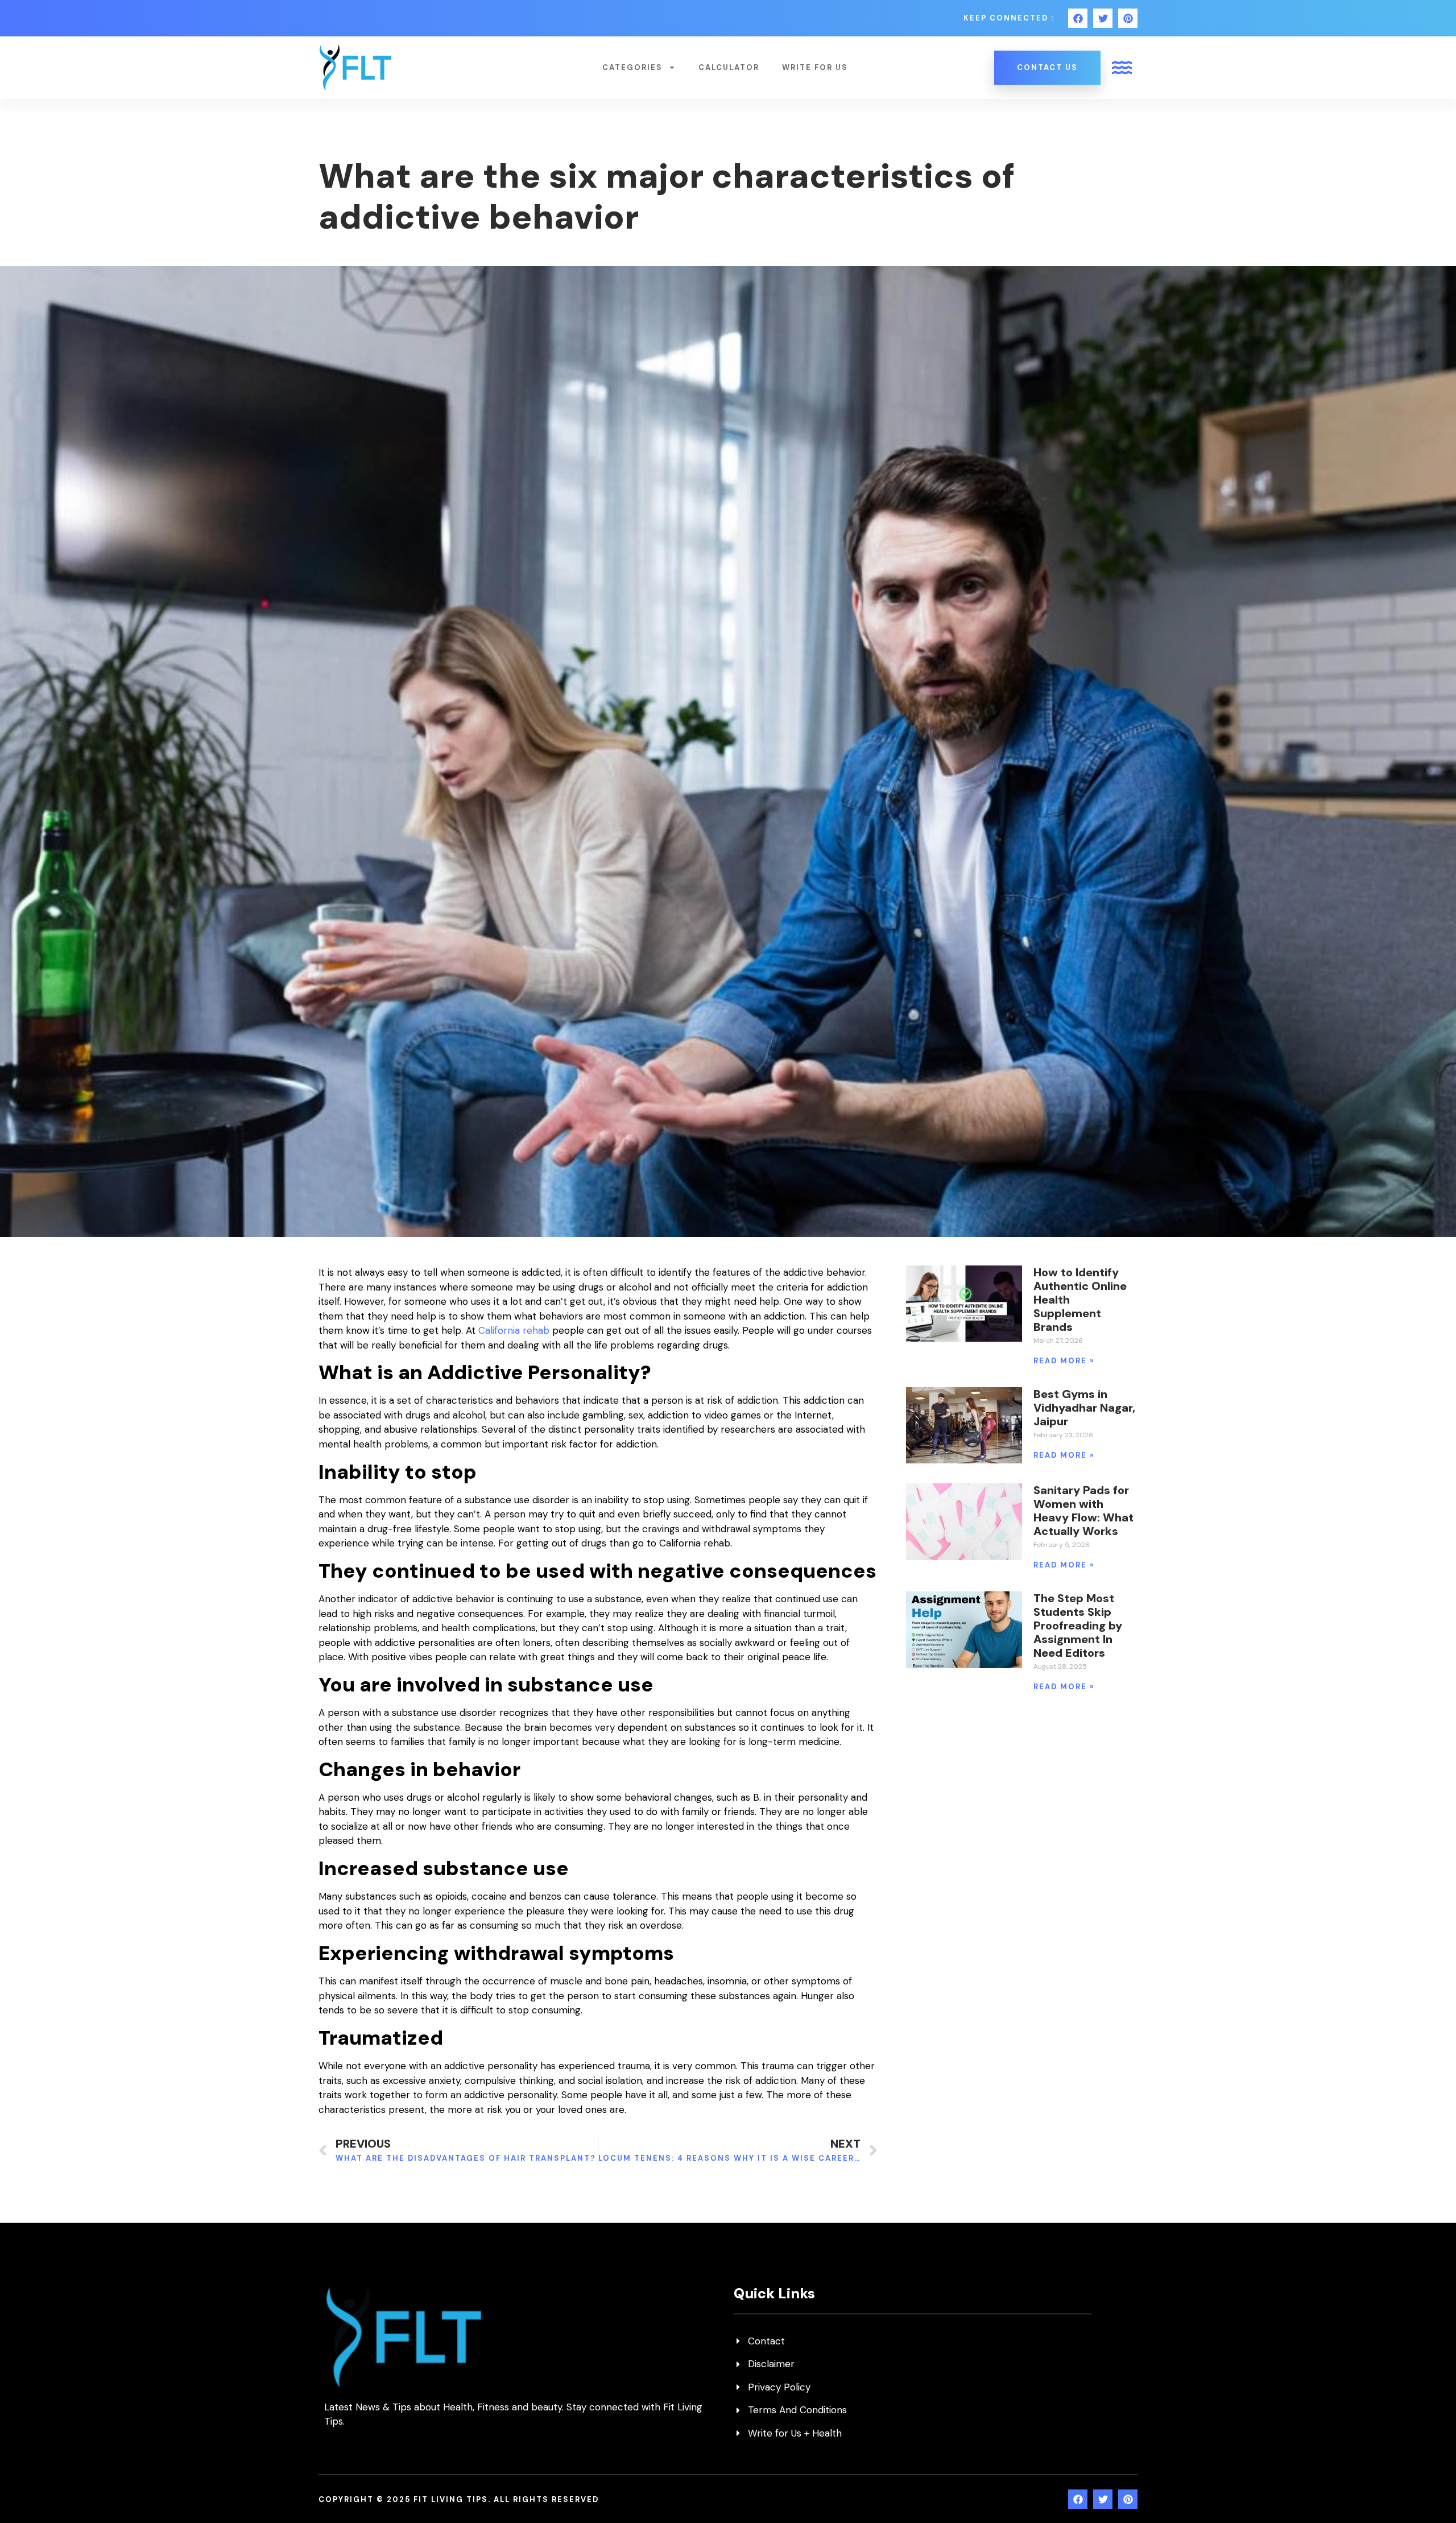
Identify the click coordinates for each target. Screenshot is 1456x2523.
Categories (632, 67)
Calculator (729, 67)
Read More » (1064, 1361)
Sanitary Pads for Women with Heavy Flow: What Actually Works (1083, 1511)
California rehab (514, 1330)
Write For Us (815, 67)
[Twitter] (1103, 18)
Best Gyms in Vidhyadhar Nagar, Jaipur (1084, 1408)
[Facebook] (1078, 18)
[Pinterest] (1128, 18)
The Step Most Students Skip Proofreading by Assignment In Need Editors (1078, 1626)
